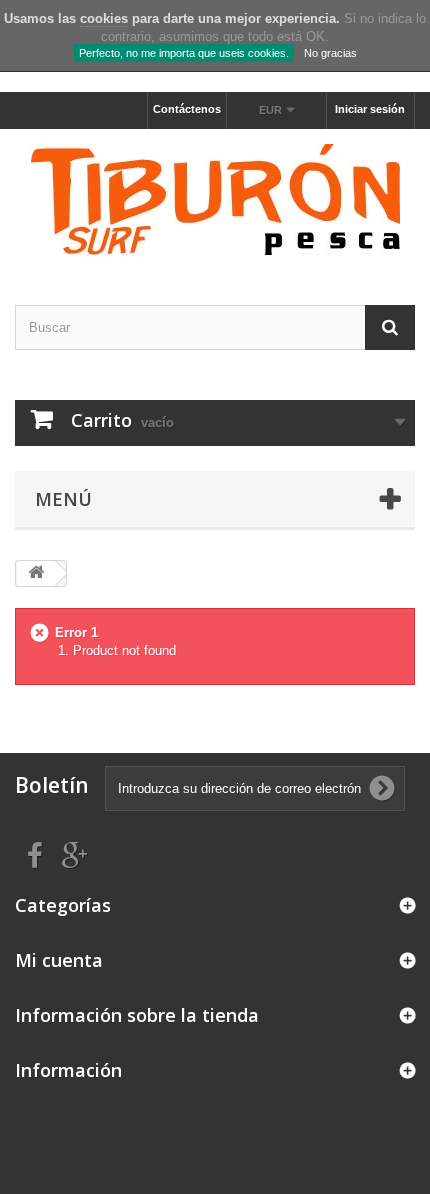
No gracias (330, 53)
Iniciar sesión (370, 109)
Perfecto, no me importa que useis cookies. (184, 53)
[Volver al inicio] (36, 573)
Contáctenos (187, 109)
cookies (104, 18)
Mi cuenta (59, 960)
